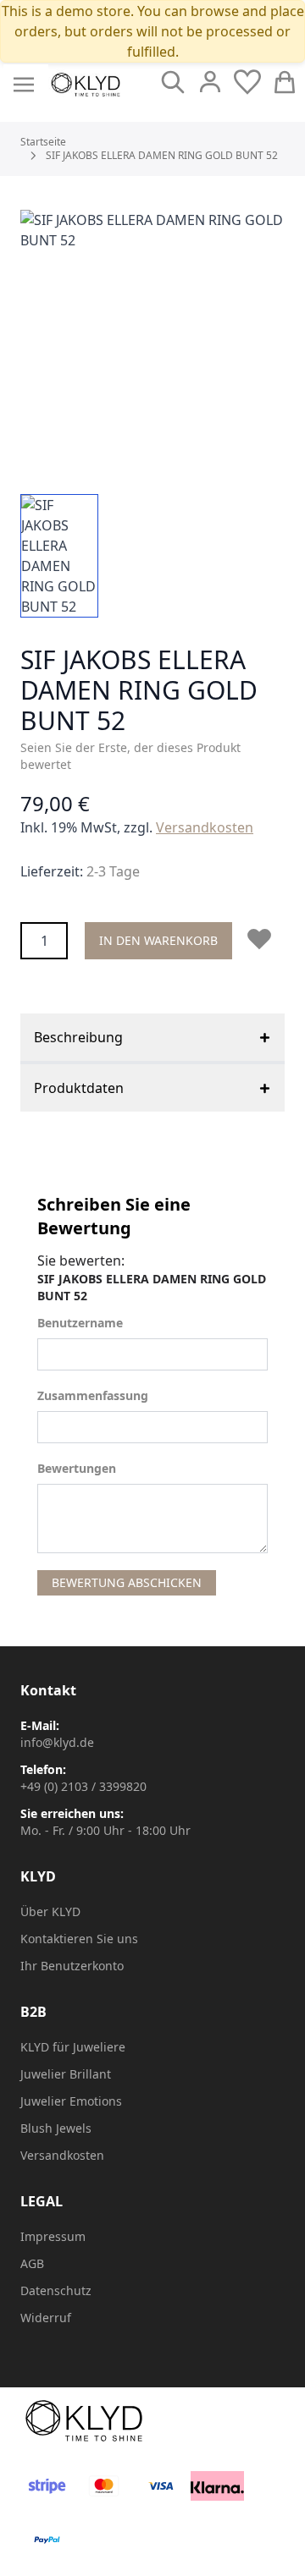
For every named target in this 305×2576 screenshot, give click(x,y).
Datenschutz (56, 2290)
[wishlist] (247, 82)
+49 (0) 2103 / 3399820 (83, 1786)
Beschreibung (78, 1037)
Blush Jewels (56, 2128)
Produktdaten (79, 1088)
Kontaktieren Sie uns (79, 1939)
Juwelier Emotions (71, 2101)
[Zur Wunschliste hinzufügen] (263, 939)
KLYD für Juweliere (73, 2047)
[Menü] (24, 85)
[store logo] (86, 85)
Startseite (43, 142)
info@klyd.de (57, 1742)
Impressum (53, 2236)
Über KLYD (50, 1911)
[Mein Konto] (210, 82)
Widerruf (46, 2318)
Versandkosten (205, 827)
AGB (32, 2263)
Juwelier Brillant (66, 2074)
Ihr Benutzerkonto (72, 1966)
